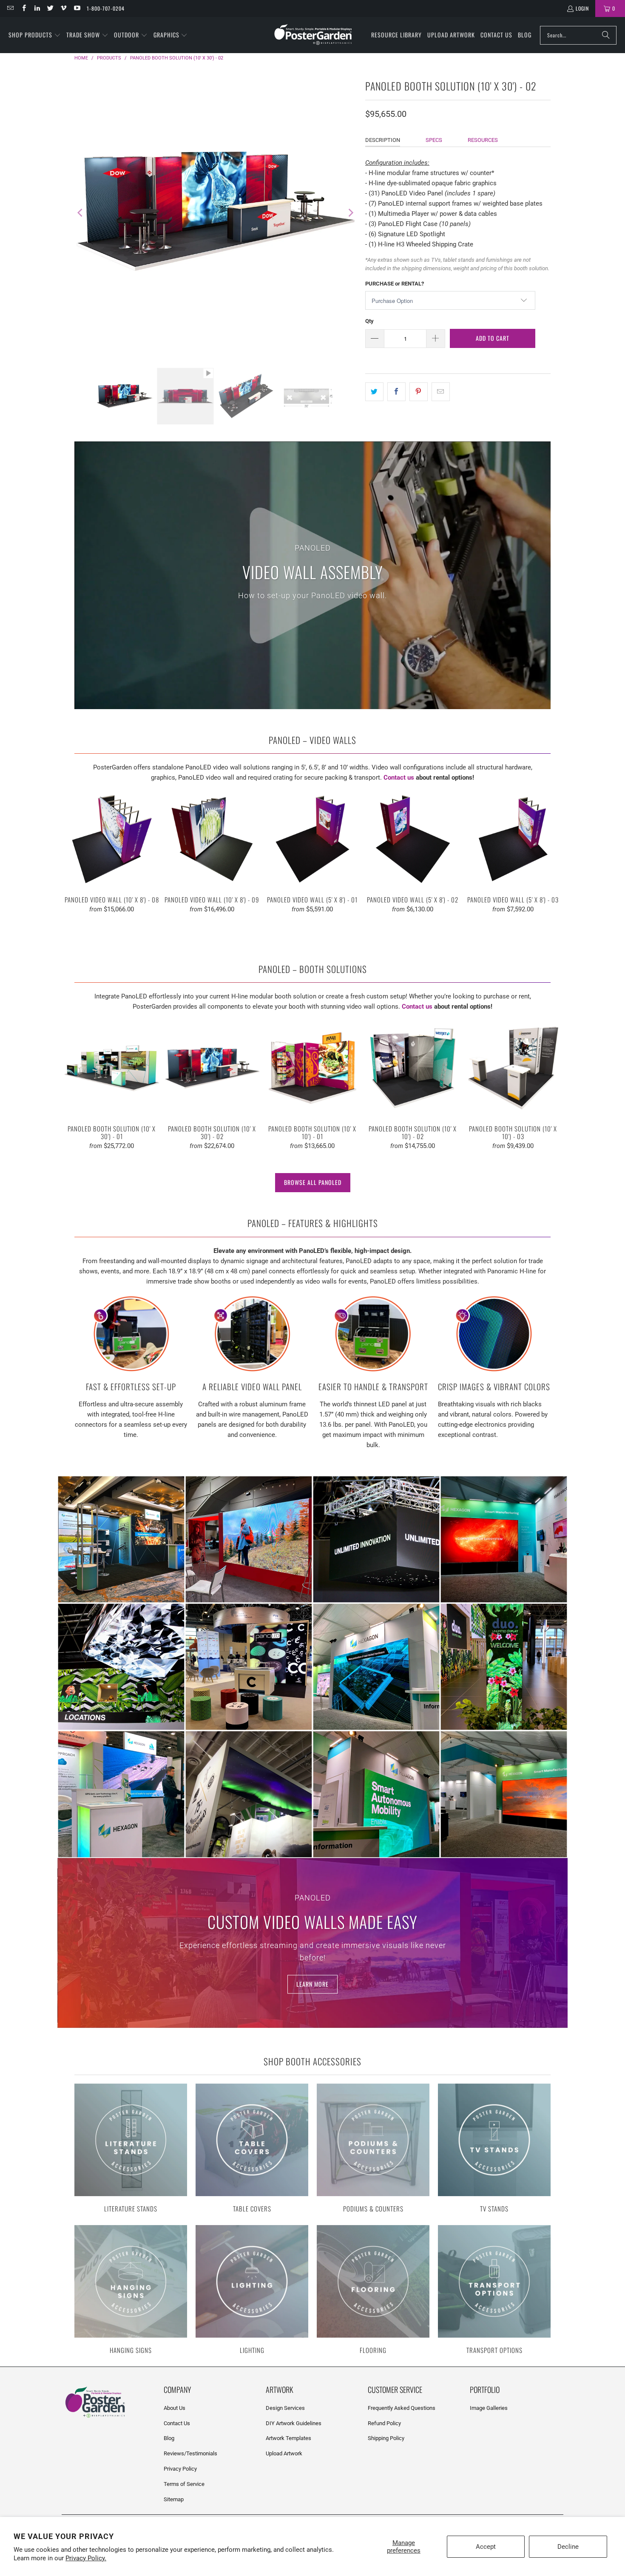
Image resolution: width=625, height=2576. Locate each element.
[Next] (350, 213)
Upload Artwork (284, 2453)
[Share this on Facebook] (396, 392)
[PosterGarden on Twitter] (50, 8)
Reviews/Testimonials (190, 2453)
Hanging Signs (131, 2290)
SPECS (434, 140)
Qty (369, 321)
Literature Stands (131, 2149)
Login (582, 8)
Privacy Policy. (86, 2558)
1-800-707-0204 (106, 8)
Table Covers (252, 2149)
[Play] (216, 213)
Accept (486, 2547)
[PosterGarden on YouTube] (76, 8)
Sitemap (174, 2499)
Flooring (373, 2290)
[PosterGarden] (313, 35)
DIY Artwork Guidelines (294, 2423)
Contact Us (177, 2423)
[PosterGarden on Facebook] (23, 8)
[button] (35, 35)
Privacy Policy (180, 2469)
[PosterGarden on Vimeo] (63, 8)
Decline (568, 2547)
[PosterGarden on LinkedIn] (37, 8)
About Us (175, 2408)
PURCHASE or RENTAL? (395, 284)
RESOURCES (483, 140)
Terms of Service (184, 2484)
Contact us (399, 778)
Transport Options (494, 2290)
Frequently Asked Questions (402, 2408)
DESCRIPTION (383, 140)
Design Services (285, 2408)
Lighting (252, 2290)
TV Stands (494, 2149)
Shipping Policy (386, 2438)
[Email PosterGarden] (10, 8)
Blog (169, 2438)
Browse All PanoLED (313, 1182)
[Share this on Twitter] (374, 392)
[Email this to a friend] (441, 392)
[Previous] (81, 213)
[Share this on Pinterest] (419, 392)
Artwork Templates (288, 2438)
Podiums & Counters (373, 2149)
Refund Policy (384, 2423)
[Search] (606, 35)
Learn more (312, 1984)
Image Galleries (489, 2408)
